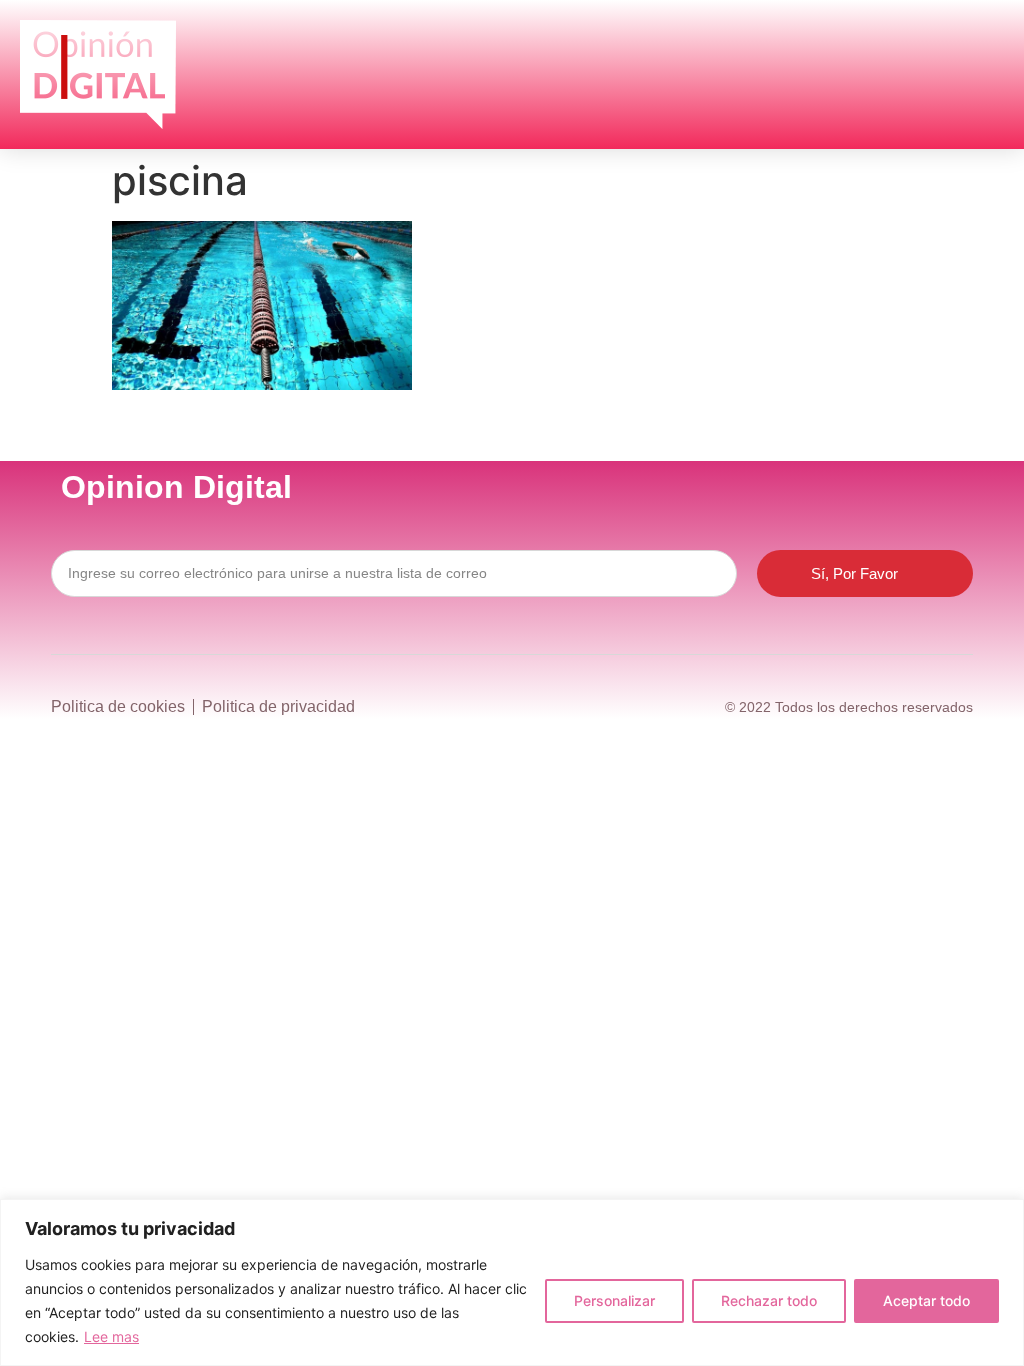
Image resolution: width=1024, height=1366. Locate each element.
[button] (977, 75)
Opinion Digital (176, 487)
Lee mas (111, 1336)
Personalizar (614, 1300)
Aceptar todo (926, 1300)
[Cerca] (1003, 1216)
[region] (512, 1282)
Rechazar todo (769, 1300)
